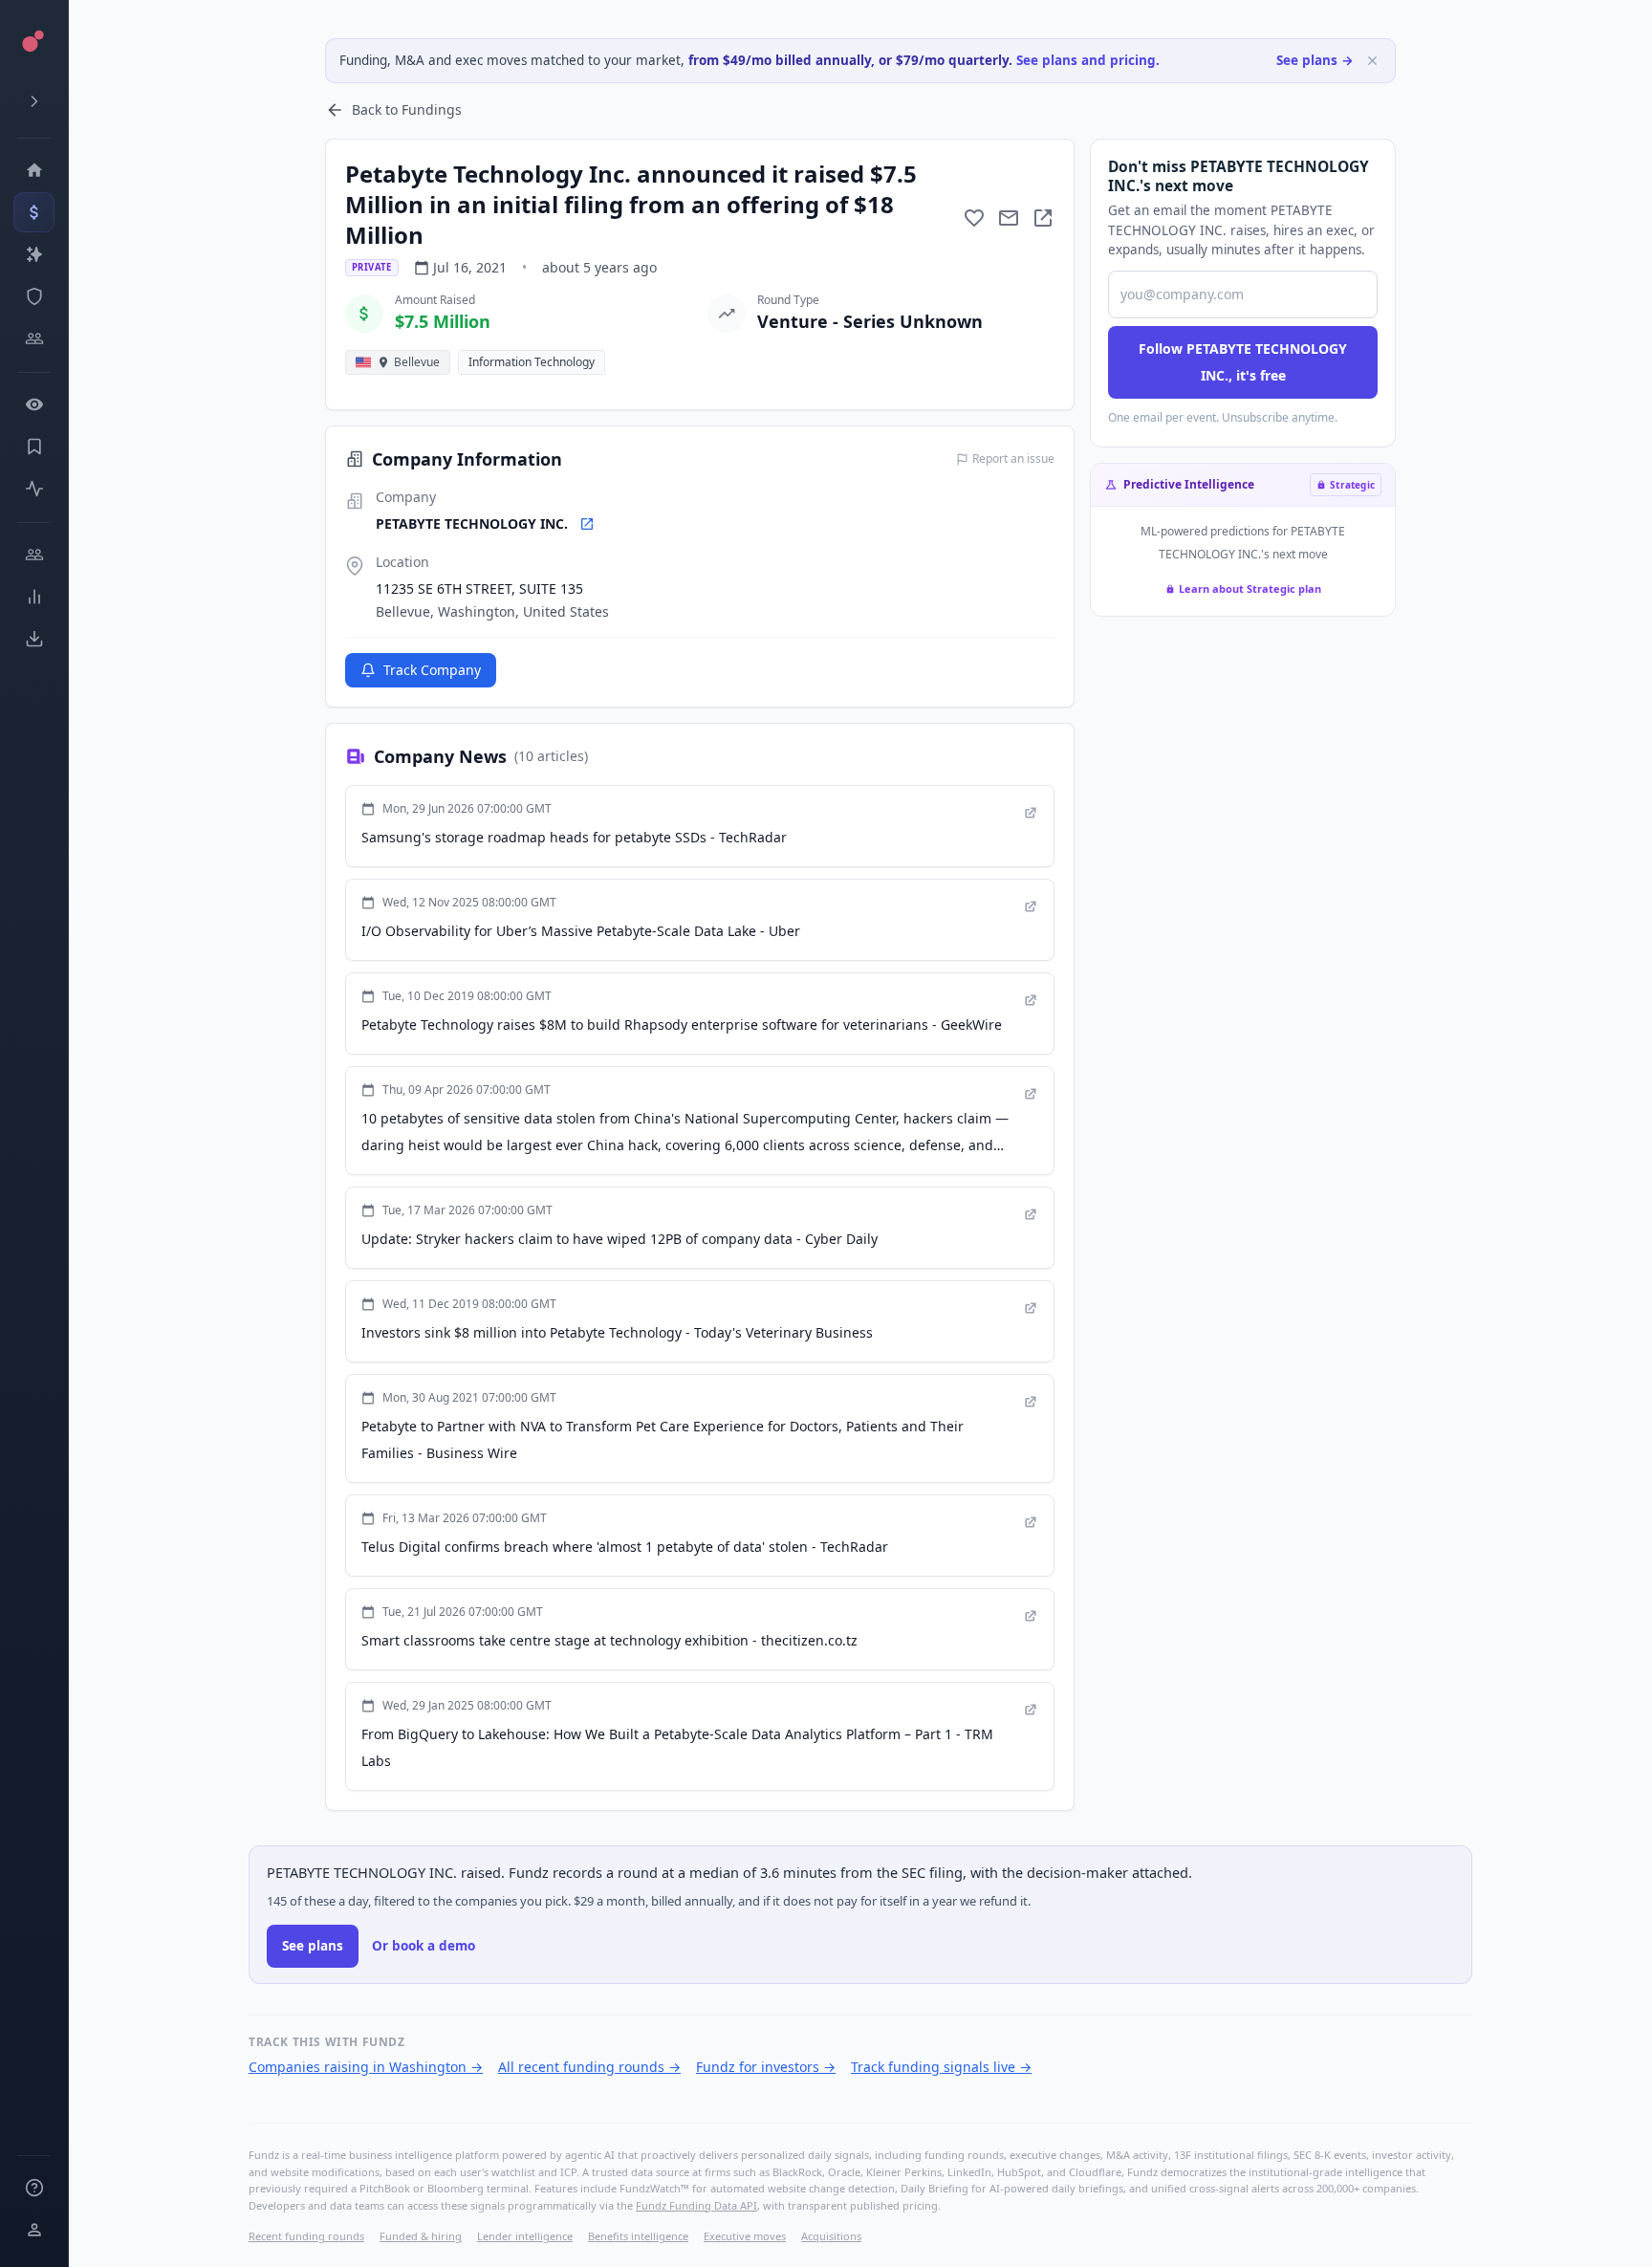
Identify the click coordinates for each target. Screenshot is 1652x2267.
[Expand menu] (34, 101)
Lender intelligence (525, 2236)
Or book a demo (424, 1946)
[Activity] (34, 489)
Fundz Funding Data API (696, 2205)
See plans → (1315, 60)
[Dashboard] (34, 170)
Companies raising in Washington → (366, 2067)
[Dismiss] (1372, 61)
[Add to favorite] (974, 218)
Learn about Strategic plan (1250, 589)
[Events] (34, 212)
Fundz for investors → (766, 2067)
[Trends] (34, 597)
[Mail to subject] (1009, 218)
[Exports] (34, 639)
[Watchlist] (34, 404)
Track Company (432, 670)
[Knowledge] (34, 2188)
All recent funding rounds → (589, 2067)
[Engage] (34, 555)
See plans (313, 1946)
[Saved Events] (34, 447)
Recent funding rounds (306, 2236)
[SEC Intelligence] (34, 296)
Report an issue (1013, 459)
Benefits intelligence (638, 2236)
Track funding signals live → (941, 2067)
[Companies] (34, 254)
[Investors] (34, 338)
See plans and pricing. (1088, 60)
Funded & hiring (421, 2236)
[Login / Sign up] (34, 2230)
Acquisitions (831, 2236)
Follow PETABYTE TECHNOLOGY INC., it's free (1243, 362)
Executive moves (745, 2236)
